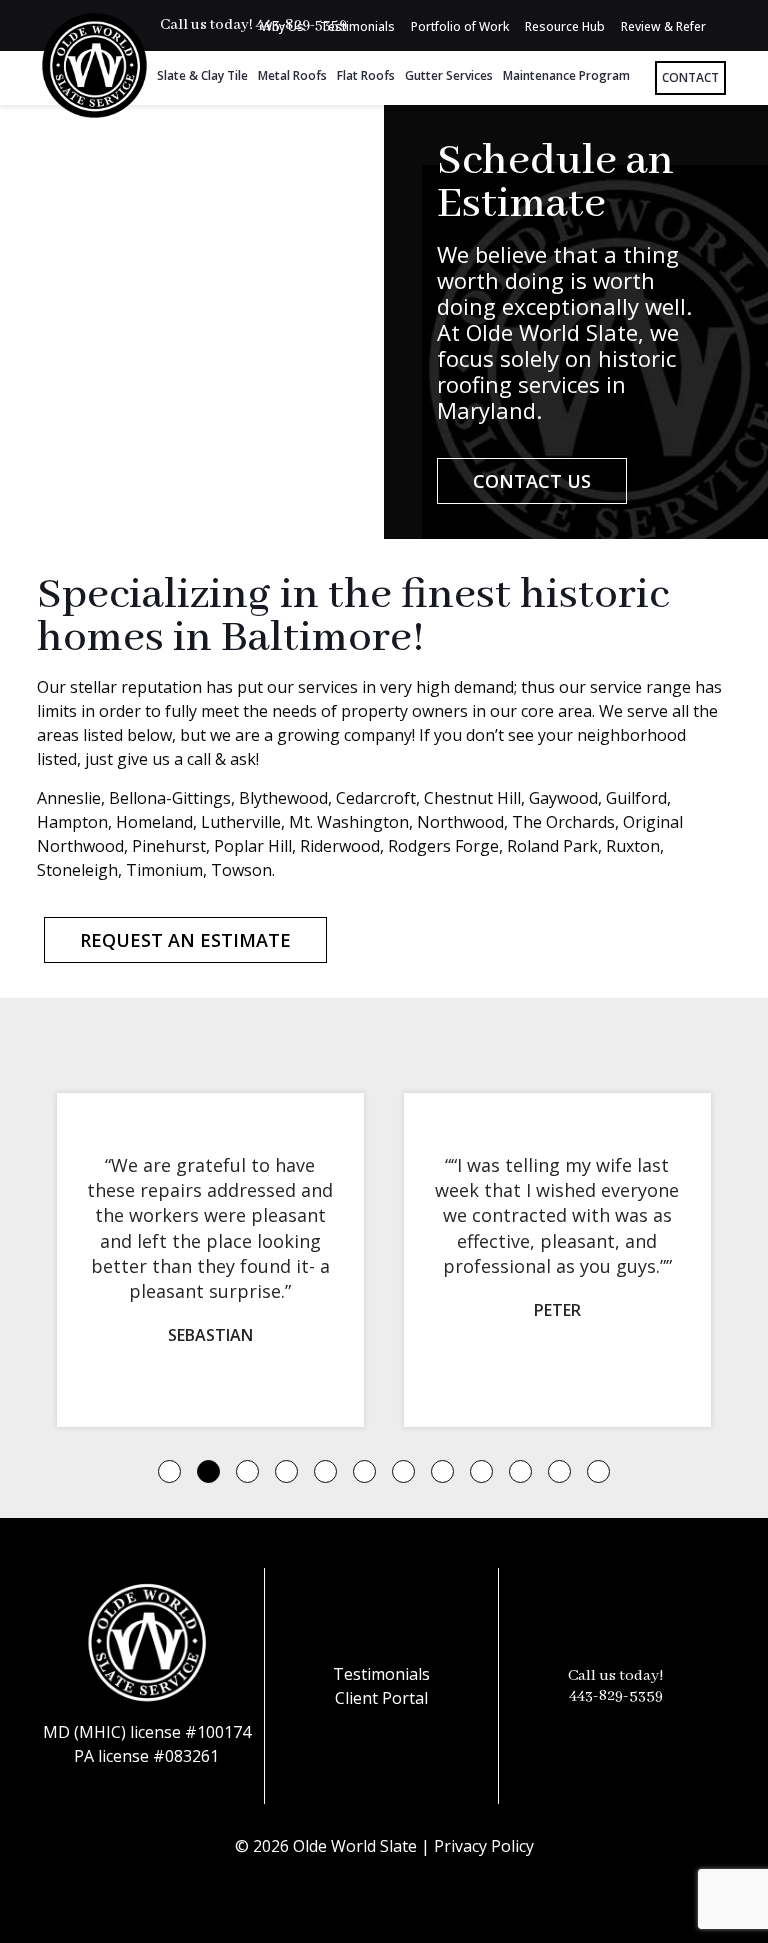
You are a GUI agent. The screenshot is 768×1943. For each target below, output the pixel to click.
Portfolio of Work (460, 26)
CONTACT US (532, 481)
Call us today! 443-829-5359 (253, 25)
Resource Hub (565, 26)
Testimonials (357, 26)
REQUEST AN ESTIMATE (185, 940)
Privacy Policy (484, 1846)
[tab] (169, 1471)
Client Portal (381, 1698)
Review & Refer (663, 26)
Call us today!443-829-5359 (616, 1686)
